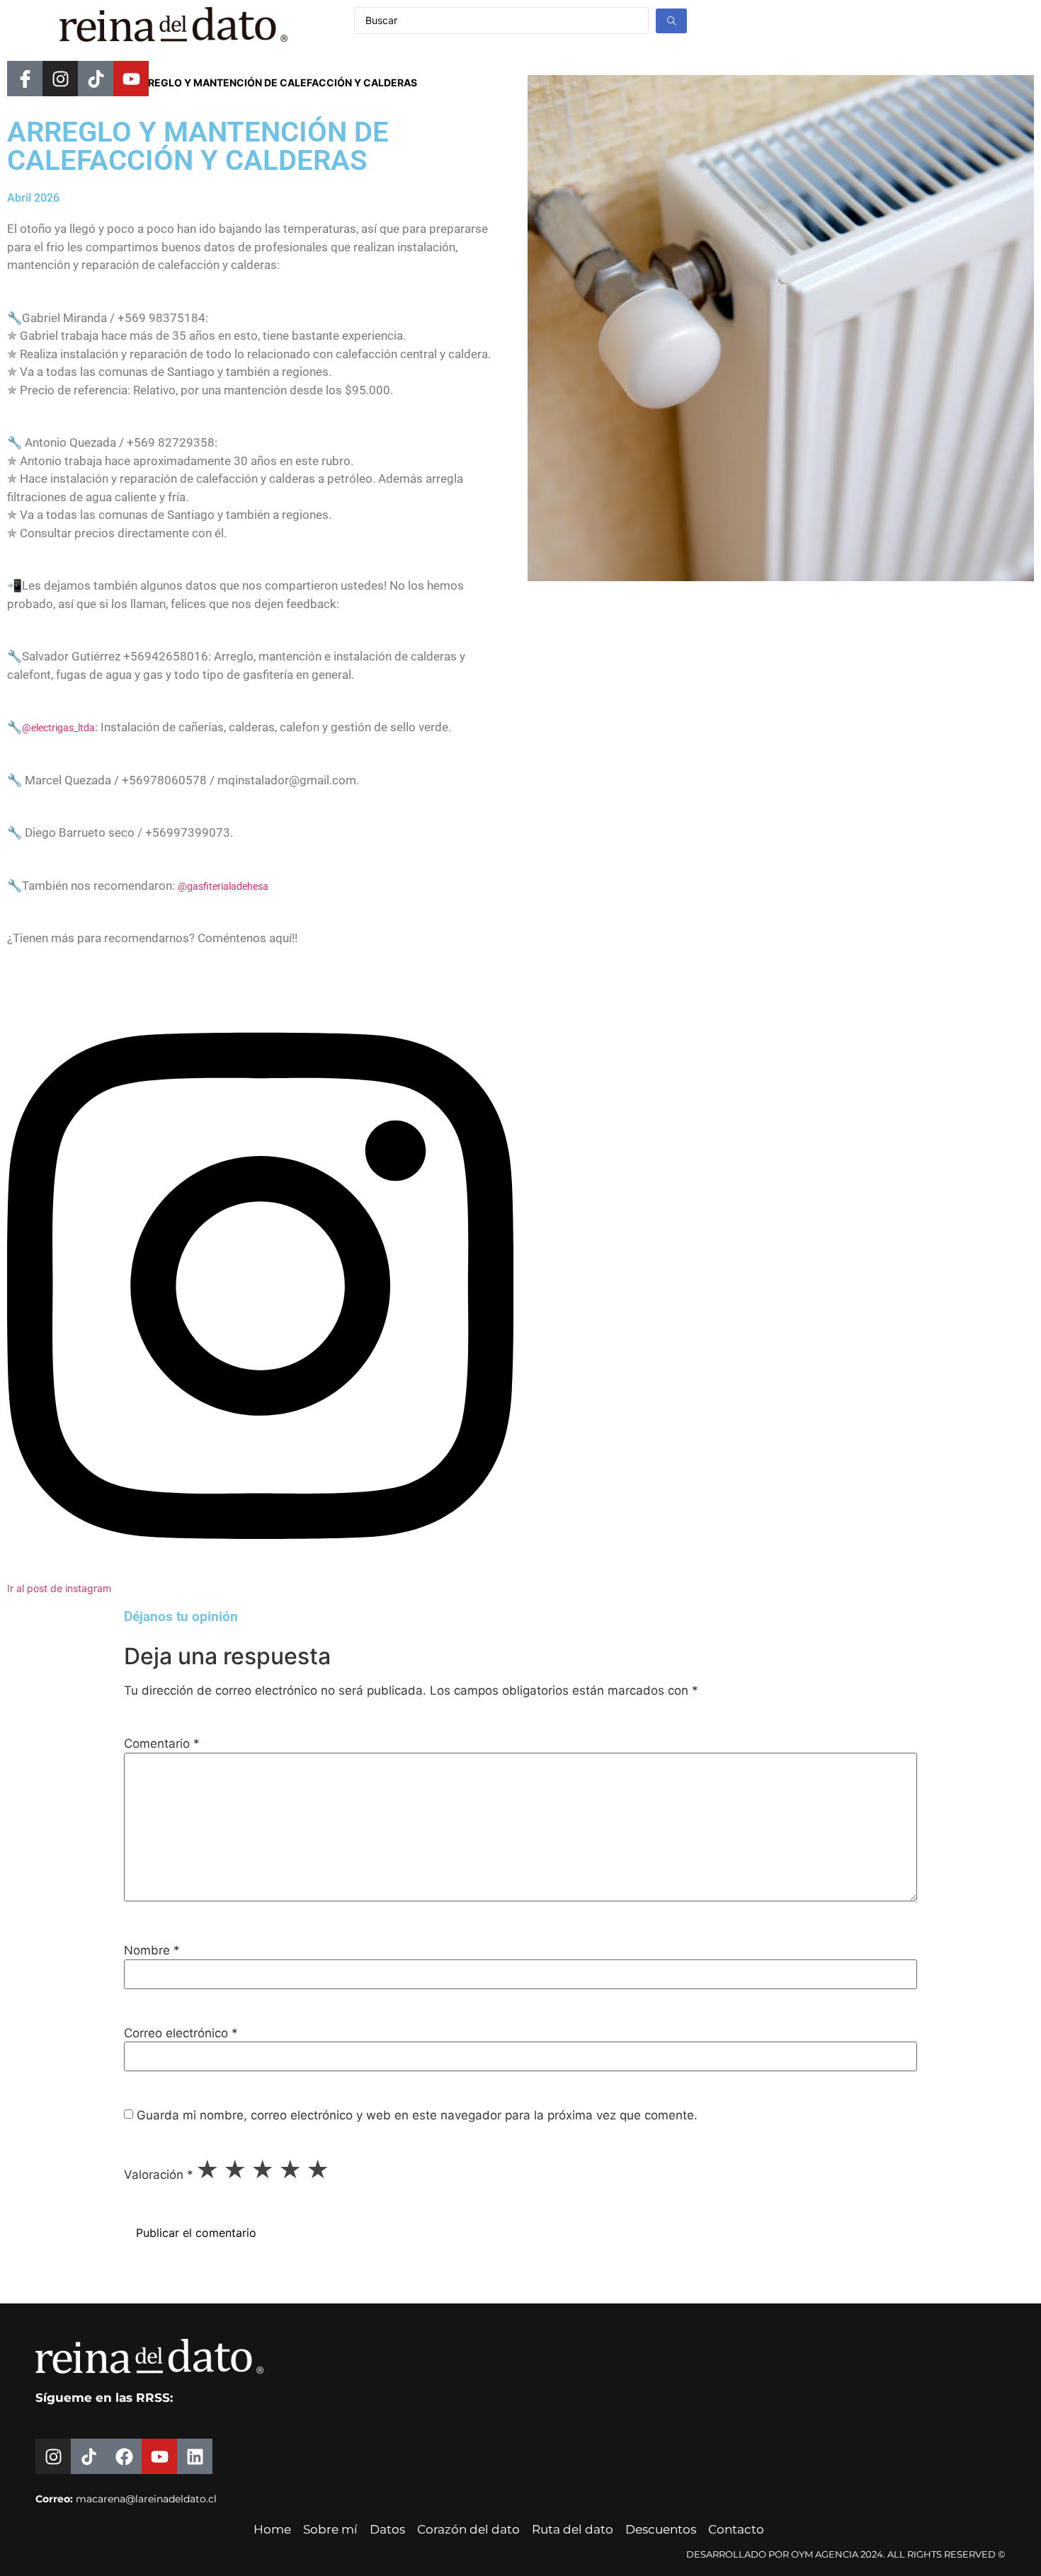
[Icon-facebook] (25, 79)
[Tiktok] (96, 79)
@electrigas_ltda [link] (58, 728)
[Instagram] (60, 79)
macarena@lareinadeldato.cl (146, 2499)
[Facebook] (124, 2456)
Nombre (152, 1951)
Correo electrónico (181, 2033)
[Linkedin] (195, 2456)
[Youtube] (131, 79)
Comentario (162, 1744)
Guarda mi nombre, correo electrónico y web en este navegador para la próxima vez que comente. (417, 2116)
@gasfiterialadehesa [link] (223, 886)
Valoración (159, 2175)
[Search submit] (671, 21)
